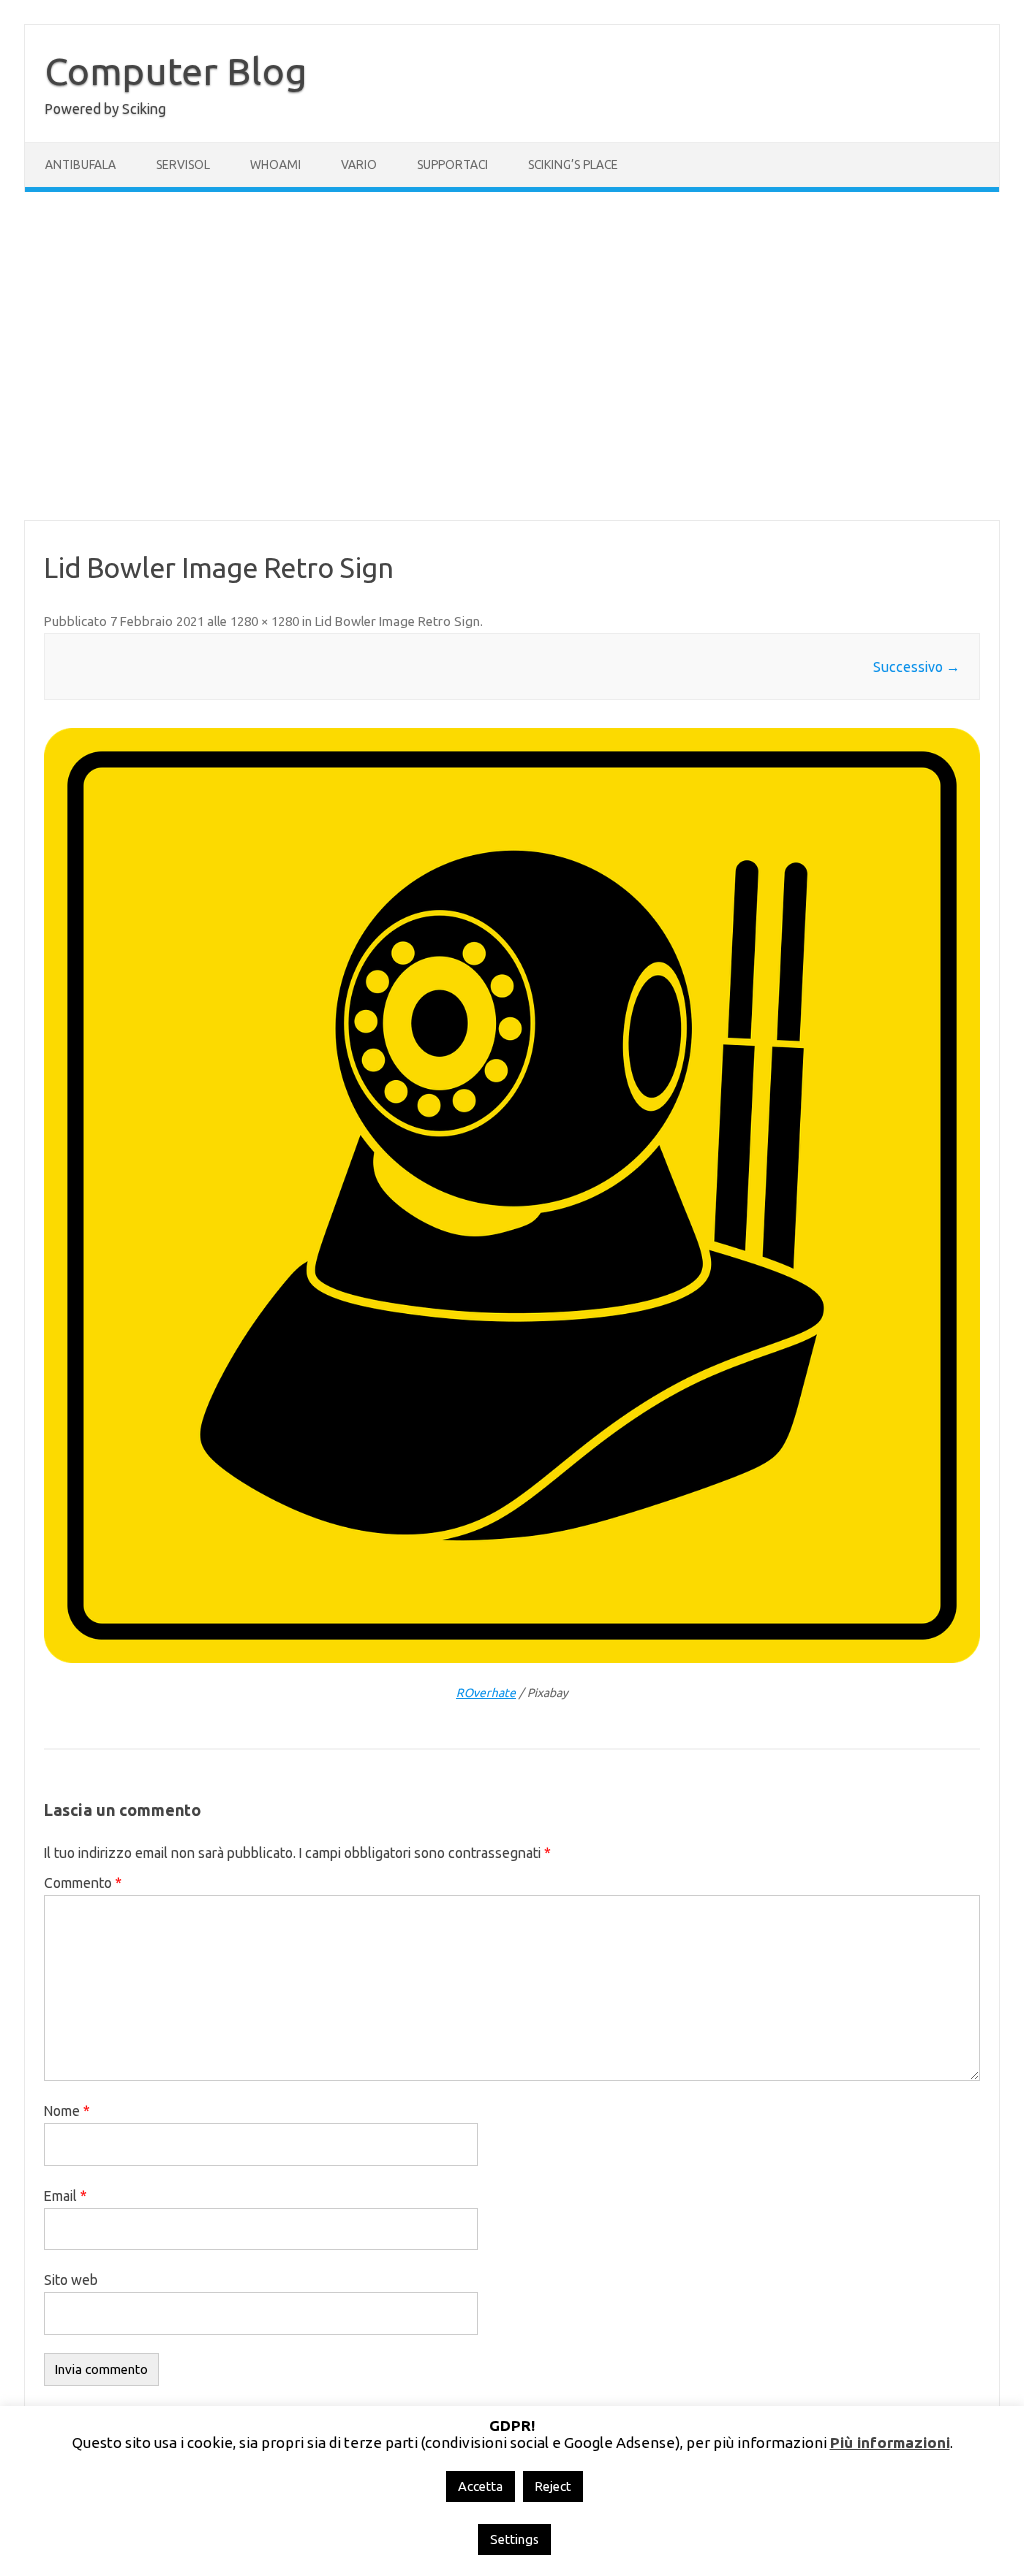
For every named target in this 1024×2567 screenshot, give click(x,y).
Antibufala (80, 164)
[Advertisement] (512, 356)
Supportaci (452, 164)
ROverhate (486, 1692)
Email (65, 2196)
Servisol (183, 164)
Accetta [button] (480, 2486)
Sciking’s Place (573, 164)
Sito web (71, 2280)
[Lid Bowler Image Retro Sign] (511, 1195)
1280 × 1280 (264, 621)
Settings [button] (514, 2539)
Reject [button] (553, 2486)
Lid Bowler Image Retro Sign (397, 621)
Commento (83, 1883)
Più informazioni (890, 2442)
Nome (67, 2111)
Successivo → (916, 667)
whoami (275, 164)
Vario (359, 164)
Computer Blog (176, 71)
